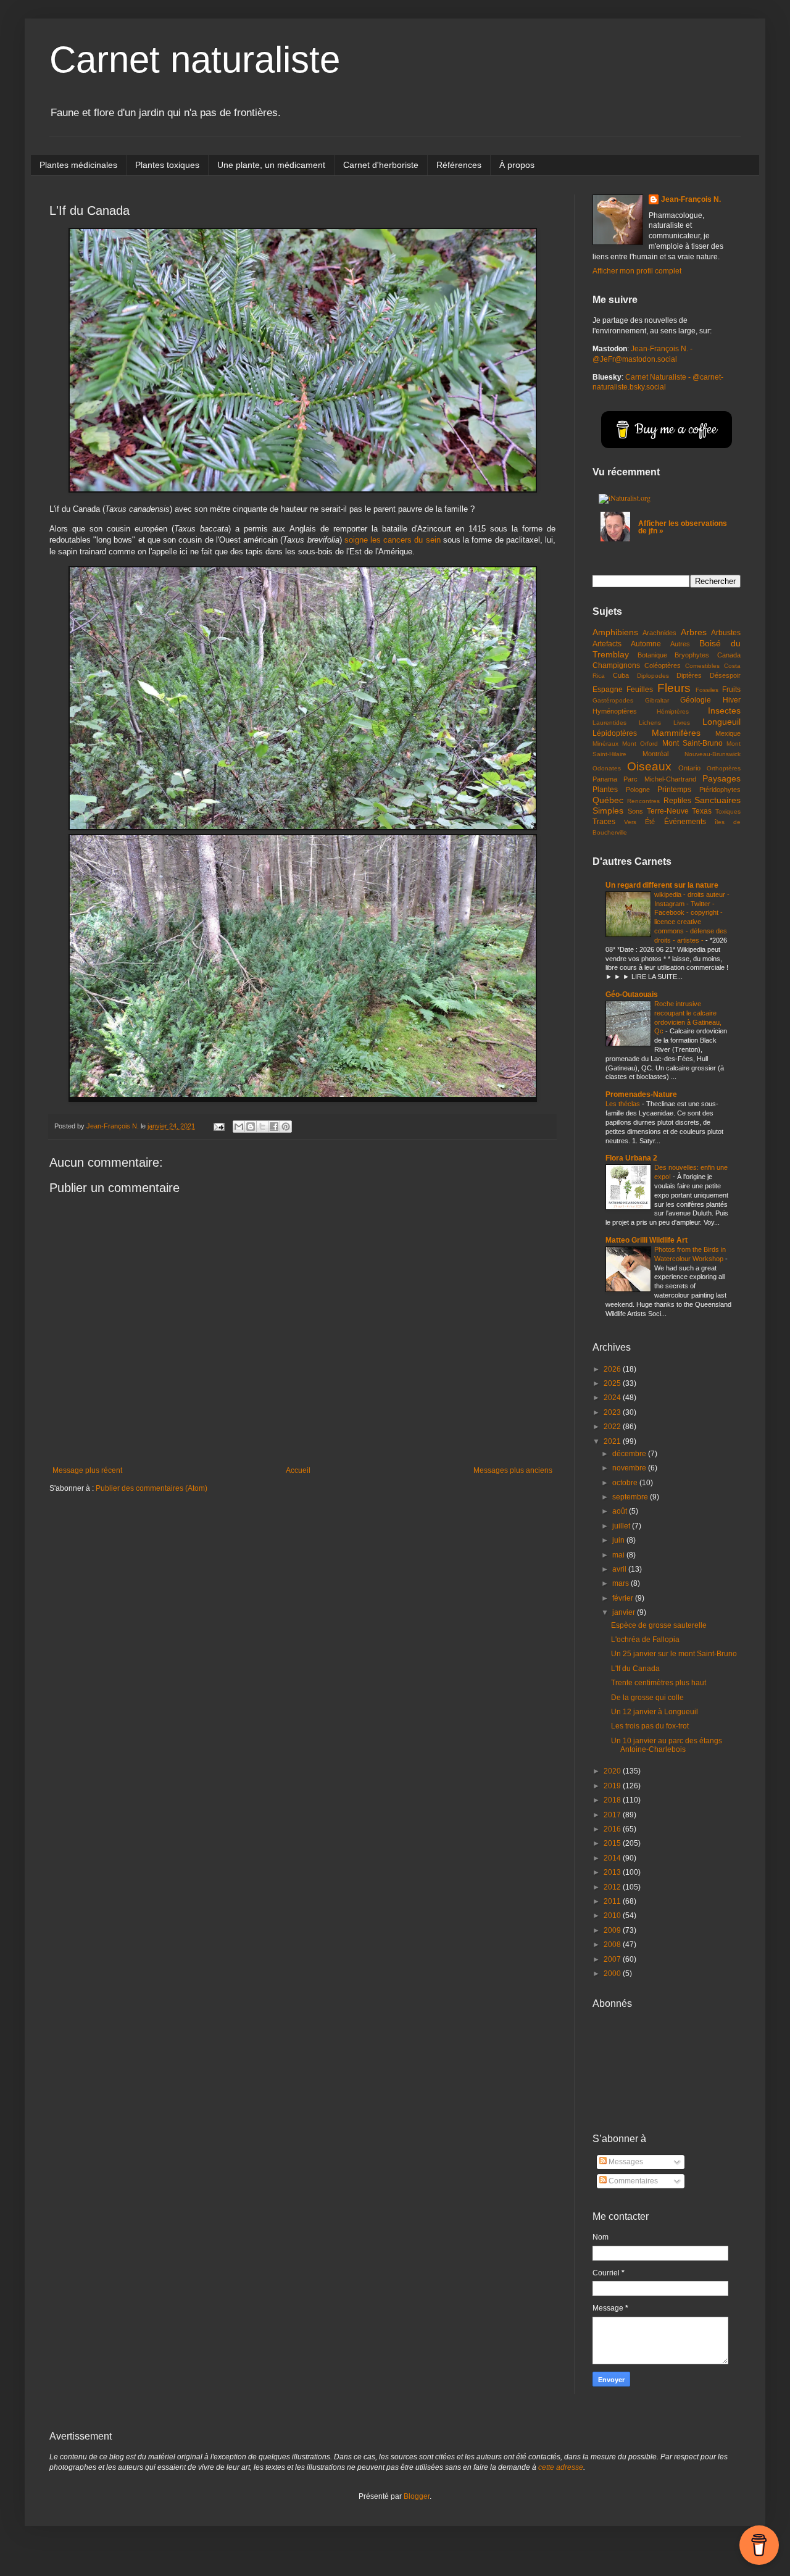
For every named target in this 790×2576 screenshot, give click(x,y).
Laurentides (609, 723)
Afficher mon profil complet (637, 271)
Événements (685, 822)
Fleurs (674, 688)
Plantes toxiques (167, 165)
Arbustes (726, 633)
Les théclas (624, 1104)
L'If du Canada (635, 1669)
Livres (682, 723)
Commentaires (632, 2181)
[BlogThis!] (251, 1127)
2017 (613, 1815)
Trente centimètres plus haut (659, 1683)
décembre (630, 1454)
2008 (613, 1945)
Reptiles (677, 801)
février (624, 1598)
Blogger (417, 2496)
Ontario (689, 768)
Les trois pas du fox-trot (650, 1726)
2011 (613, 1901)
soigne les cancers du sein (393, 540)
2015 (613, 1843)
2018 (613, 1800)
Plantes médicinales (78, 165)
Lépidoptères (615, 733)
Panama (605, 779)
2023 (613, 1412)
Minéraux (605, 744)
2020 (613, 1771)
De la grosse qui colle (647, 1698)
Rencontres (643, 801)
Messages (625, 2162)
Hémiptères (673, 711)
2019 (613, 1786)
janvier (625, 1612)
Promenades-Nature (641, 1094)
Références (459, 165)
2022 (613, 1427)
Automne (646, 644)
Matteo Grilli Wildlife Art (647, 1240)
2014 (613, 1858)
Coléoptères (663, 665)
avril (620, 1569)
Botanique (652, 655)
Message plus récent (87, 1470)
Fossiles (707, 690)
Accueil (298, 1470)
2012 (613, 1887)
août (621, 1511)
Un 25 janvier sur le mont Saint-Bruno (674, 1654)
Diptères (689, 675)
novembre (630, 1468)
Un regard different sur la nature (662, 885)
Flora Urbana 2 (631, 1158)
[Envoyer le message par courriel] (218, 1126)
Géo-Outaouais (632, 994)
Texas (702, 811)
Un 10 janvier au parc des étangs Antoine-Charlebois (667, 1745)
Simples (608, 811)
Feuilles (640, 690)
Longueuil (721, 722)
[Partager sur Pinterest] (286, 1127)
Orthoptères (724, 768)
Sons (635, 811)
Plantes (605, 790)
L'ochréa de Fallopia (645, 1640)
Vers (630, 822)
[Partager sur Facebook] (274, 1127)
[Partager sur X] (262, 1127)
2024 (613, 1398)
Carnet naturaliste (195, 60)
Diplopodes (653, 676)
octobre (626, 1483)
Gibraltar (657, 700)
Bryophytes (692, 655)
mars (622, 1583)
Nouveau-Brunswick (713, 754)
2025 (613, 1383)
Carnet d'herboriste (381, 165)
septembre (631, 1497)
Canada (729, 655)
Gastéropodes (613, 700)
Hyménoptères (615, 711)
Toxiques (728, 811)
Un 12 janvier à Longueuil (655, 1712)
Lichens (650, 723)
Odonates (607, 768)
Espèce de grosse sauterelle (659, 1625)
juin (619, 1540)
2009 (613, 1930)
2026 (613, 1369)
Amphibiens (615, 632)
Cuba (621, 675)
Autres (680, 644)
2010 (613, 1915)
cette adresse (561, 2467)
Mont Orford (640, 744)
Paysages (721, 778)
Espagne (608, 690)
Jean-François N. (691, 199)
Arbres (694, 632)
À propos (517, 165)
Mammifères (676, 733)
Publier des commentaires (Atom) (152, 1488)
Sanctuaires (717, 800)
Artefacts (607, 644)
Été (650, 822)
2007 (613, 1959)
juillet (622, 1526)
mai (619, 1555)
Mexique (728, 733)
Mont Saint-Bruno (692, 743)
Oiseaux (649, 766)
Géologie (696, 700)
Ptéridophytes (720, 790)
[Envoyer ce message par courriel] (239, 1127)
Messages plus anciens (513, 1470)
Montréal (655, 754)
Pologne (638, 790)
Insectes (724, 711)
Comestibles (702, 666)
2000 (613, 1974)
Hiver (732, 700)
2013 (613, 1872)
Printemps (674, 790)
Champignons (616, 665)
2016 (613, 1829)
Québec (608, 800)
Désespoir (725, 675)
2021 (613, 1441)
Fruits (731, 690)
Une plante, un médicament (271, 165)
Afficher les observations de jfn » (683, 527)
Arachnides (659, 633)
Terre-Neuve (668, 811)
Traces (604, 822)
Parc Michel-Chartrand (659, 779)
